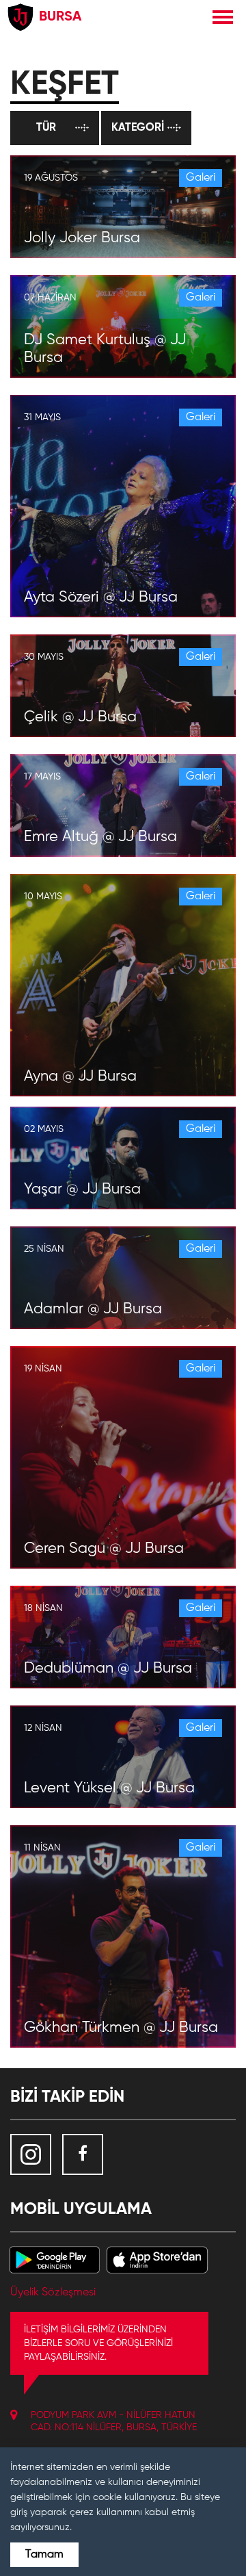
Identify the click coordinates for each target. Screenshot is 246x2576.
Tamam (44, 2555)
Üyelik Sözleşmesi (53, 2293)
